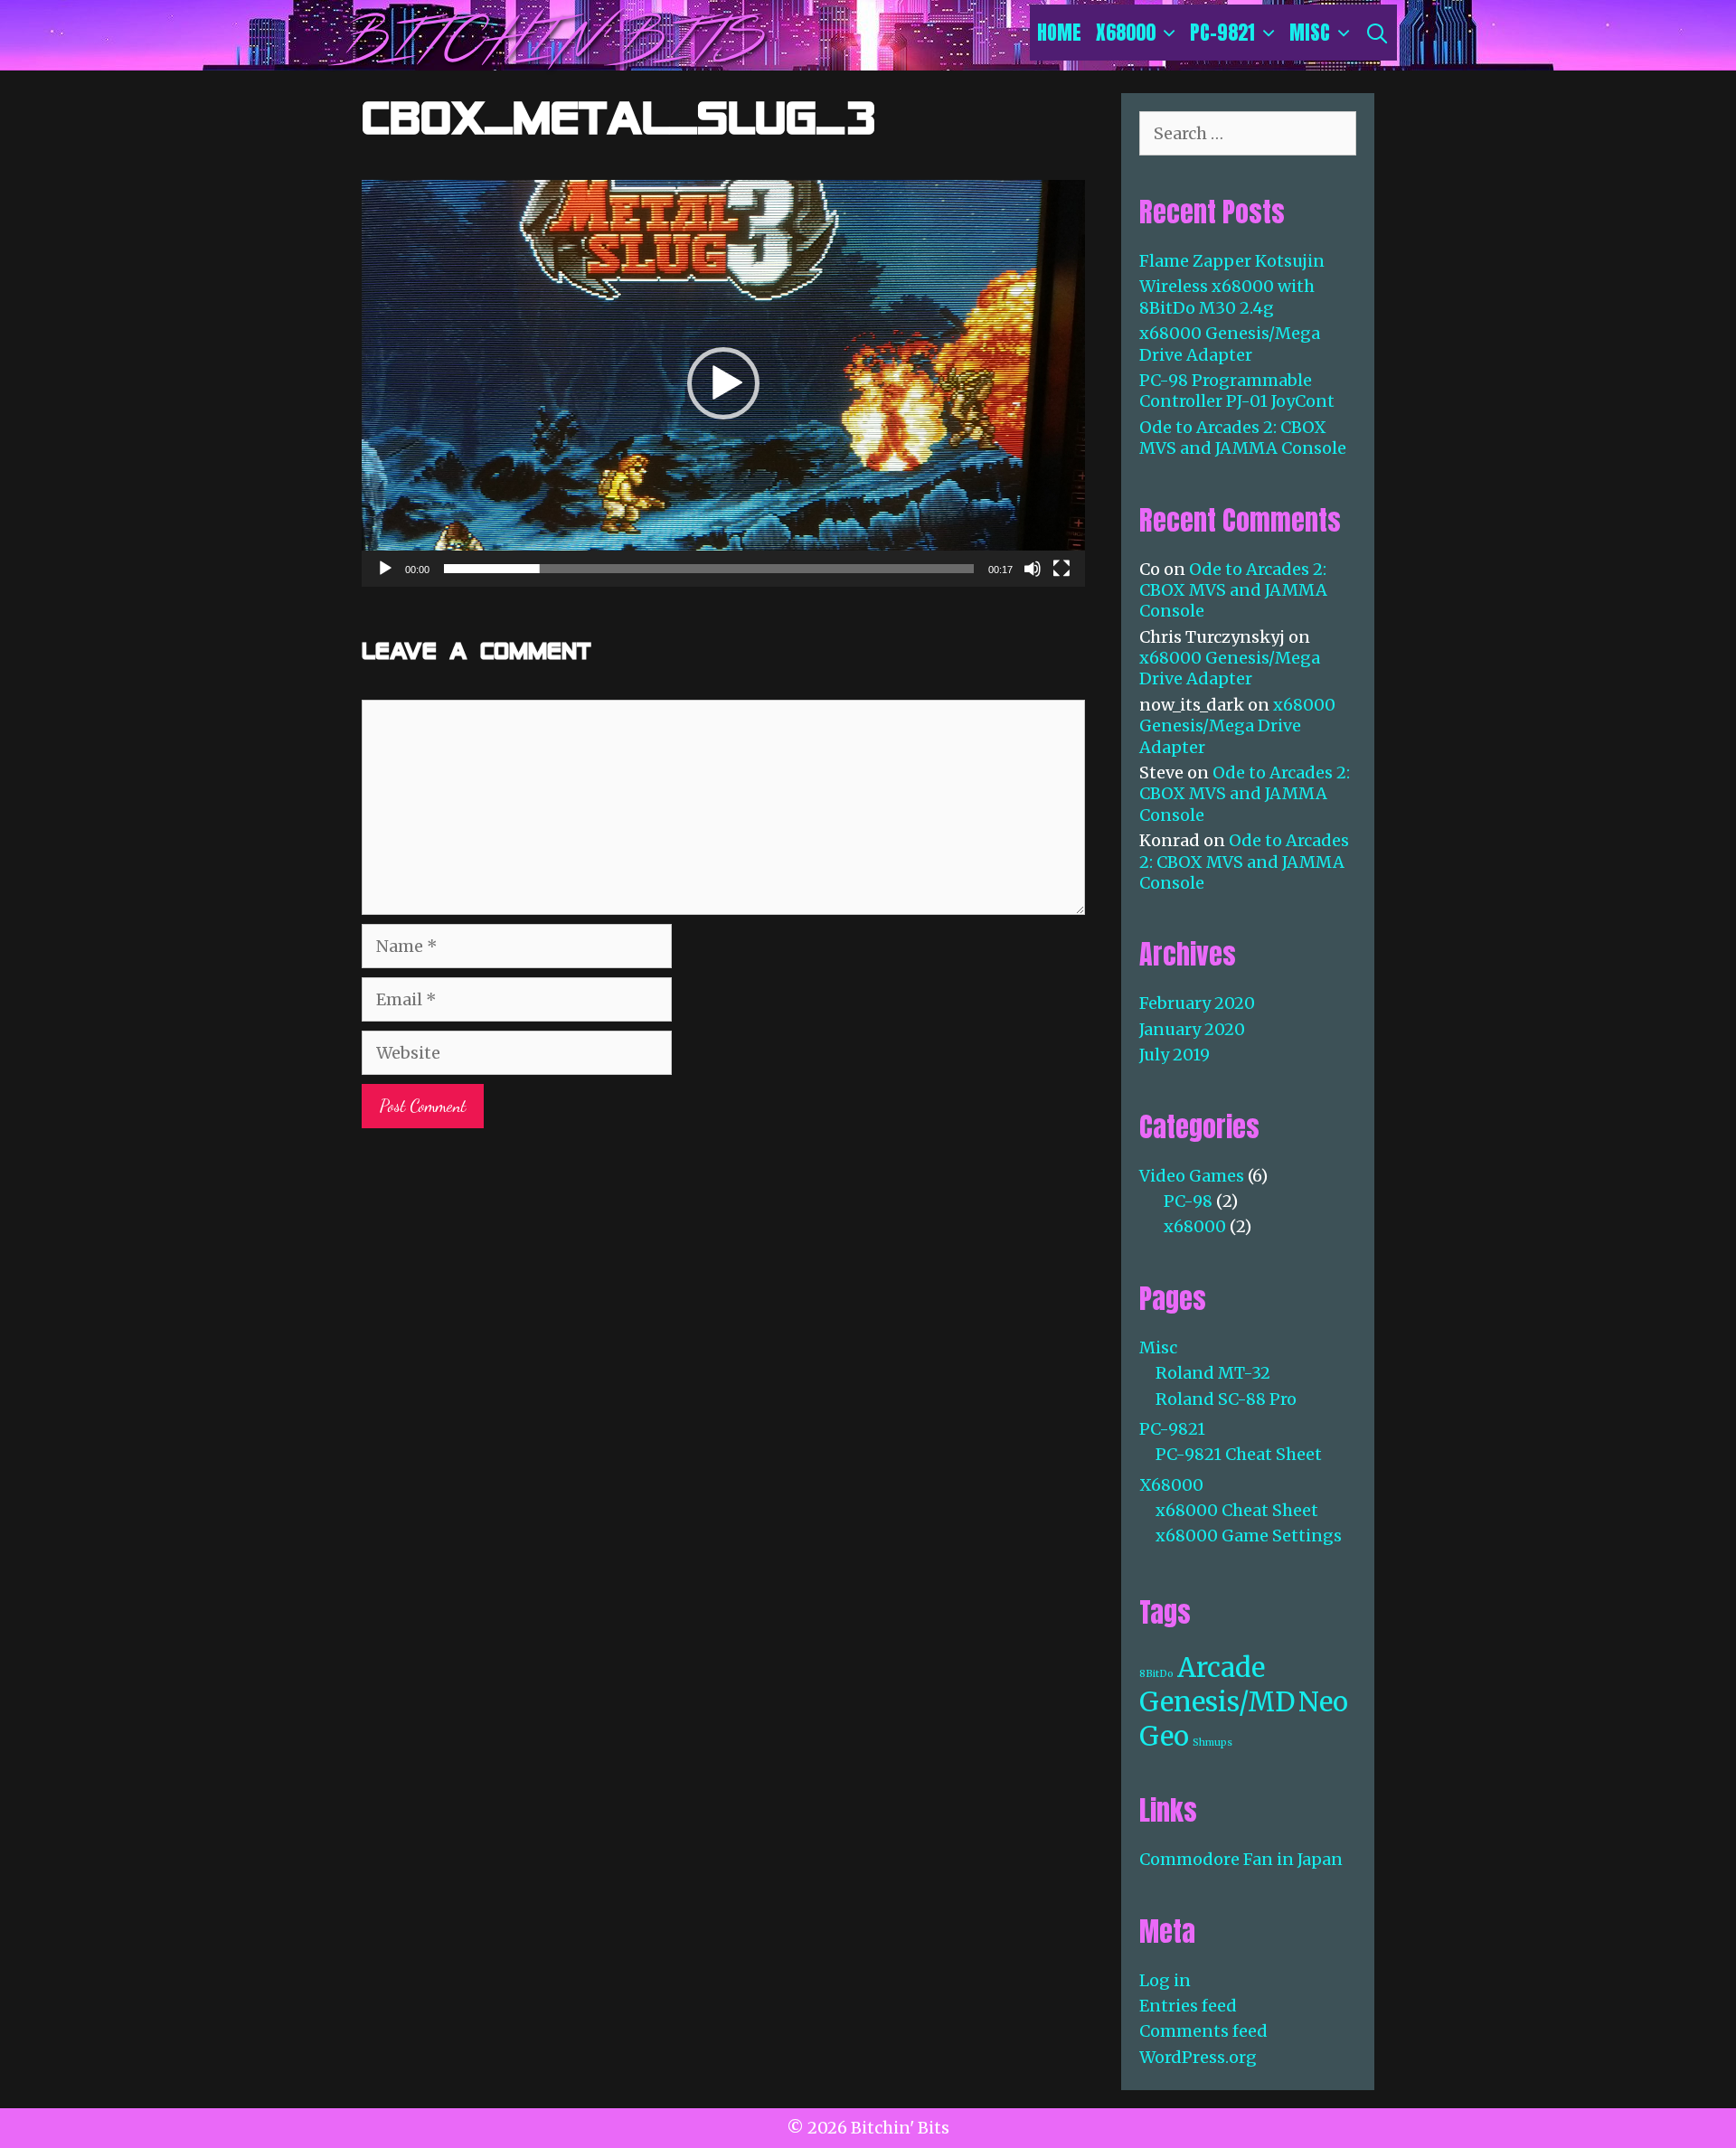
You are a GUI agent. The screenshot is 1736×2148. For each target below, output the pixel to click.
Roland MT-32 (1213, 1373)
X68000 (1126, 32)
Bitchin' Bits (549, 41)
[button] (723, 383)
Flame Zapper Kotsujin (1232, 261)
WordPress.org (1198, 2057)
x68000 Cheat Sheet (1237, 1510)
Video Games (1192, 1176)
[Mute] (1033, 569)
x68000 (1195, 1226)
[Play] (385, 569)
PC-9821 (1222, 32)
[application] (723, 383)
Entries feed (1188, 2006)
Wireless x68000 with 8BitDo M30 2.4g (1227, 297)
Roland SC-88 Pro (1226, 1399)
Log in (1165, 1980)
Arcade (1221, 1668)
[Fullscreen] (1061, 569)
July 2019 (1175, 1055)
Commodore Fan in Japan (1241, 1859)
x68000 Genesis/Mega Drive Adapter (1230, 344)
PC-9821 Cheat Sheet (1239, 1454)
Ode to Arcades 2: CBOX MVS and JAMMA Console (1243, 438)
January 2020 (1192, 1029)
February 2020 (1197, 1003)
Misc (1310, 32)
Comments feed (1203, 2031)
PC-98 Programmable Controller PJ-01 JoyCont (1237, 391)
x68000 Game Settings (1249, 1536)
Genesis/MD (1217, 1702)
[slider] (709, 569)
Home (1059, 32)
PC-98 (1188, 1201)
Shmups (1212, 1743)
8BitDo (1156, 1674)
